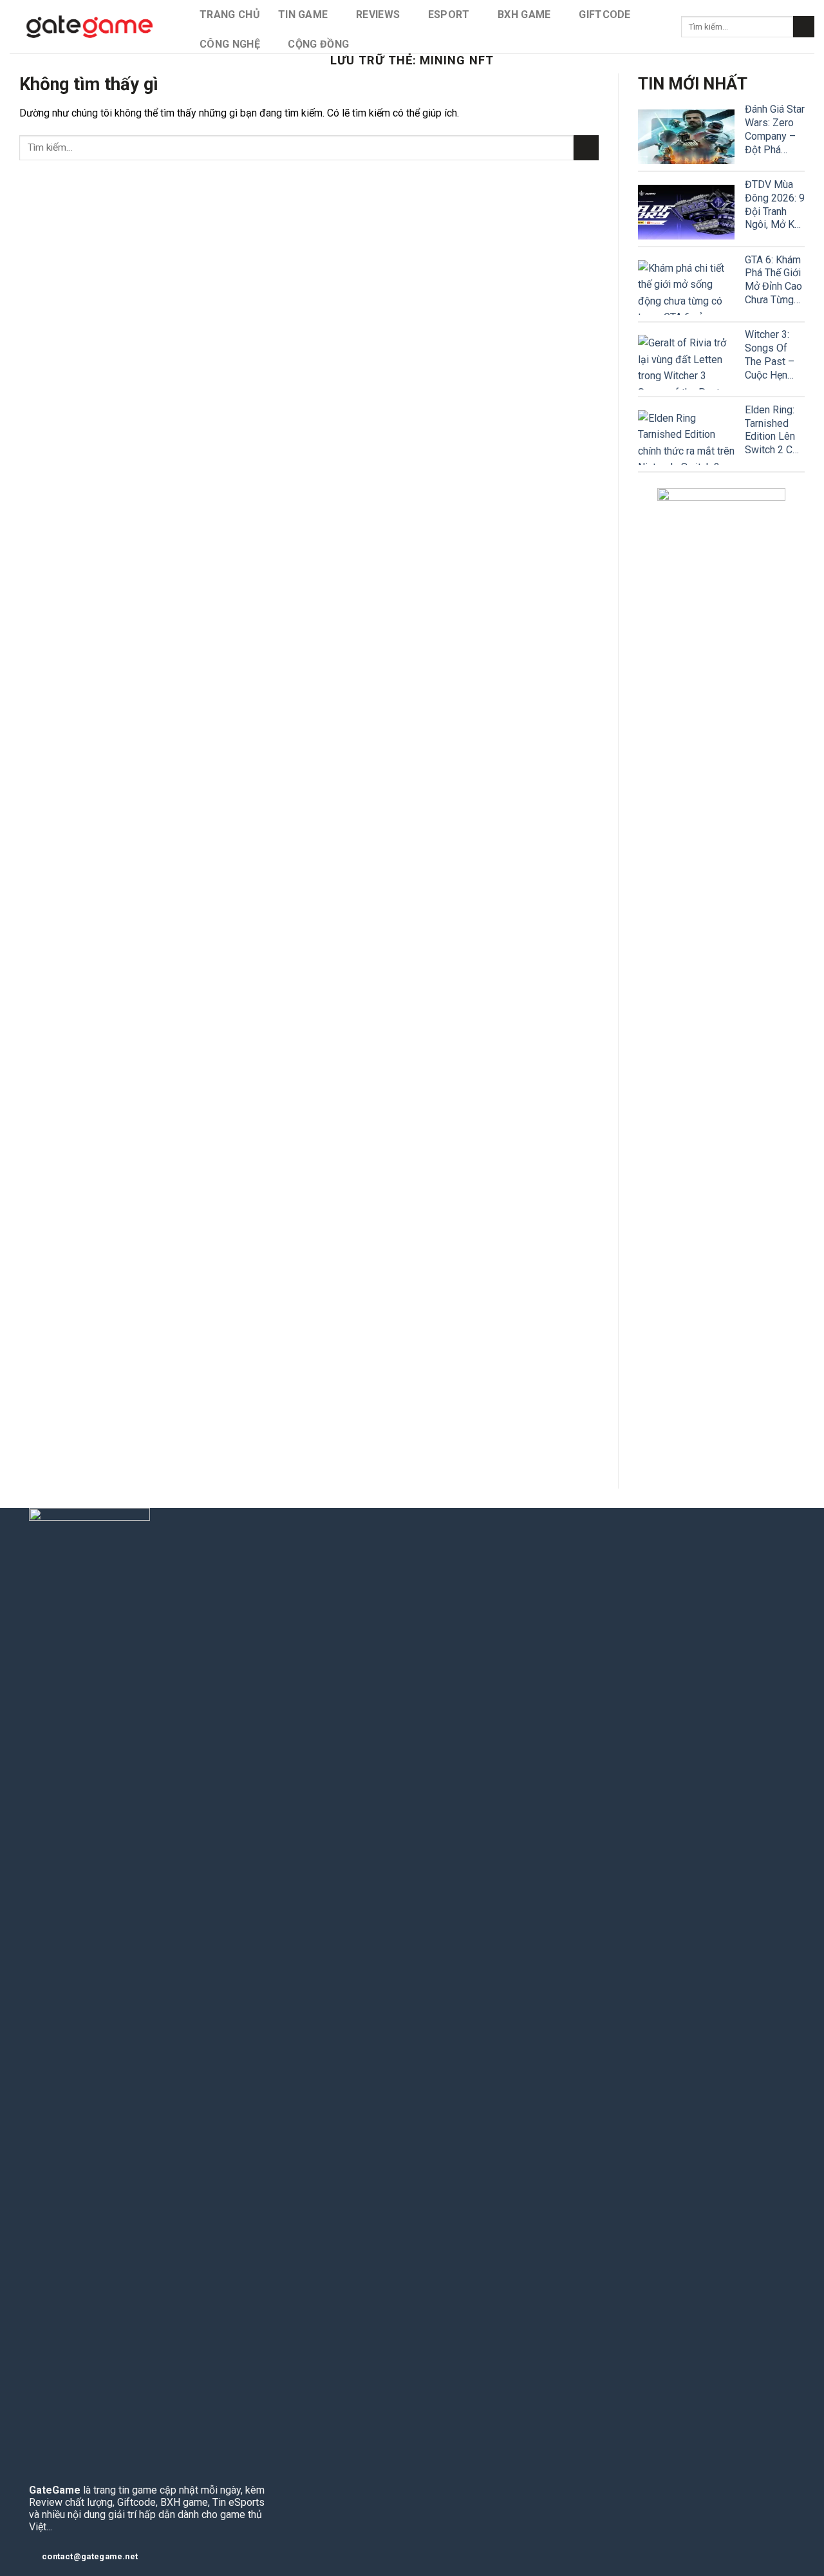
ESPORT (449, 14)
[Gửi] (804, 27)
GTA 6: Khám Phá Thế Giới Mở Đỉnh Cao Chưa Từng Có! (773, 280)
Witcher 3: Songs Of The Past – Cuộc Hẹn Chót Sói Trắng (770, 355)
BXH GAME (524, 14)
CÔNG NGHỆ (230, 44)
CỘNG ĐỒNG (318, 44)
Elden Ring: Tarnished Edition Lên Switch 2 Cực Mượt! (774, 430)
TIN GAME (303, 14)
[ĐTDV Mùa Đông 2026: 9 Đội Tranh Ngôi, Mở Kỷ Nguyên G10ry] (686, 212)
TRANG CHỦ (230, 14)
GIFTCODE (605, 14)
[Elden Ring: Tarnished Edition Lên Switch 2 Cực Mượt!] (686, 437)
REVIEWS (378, 14)
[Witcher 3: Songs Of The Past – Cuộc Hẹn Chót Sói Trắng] (686, 362)
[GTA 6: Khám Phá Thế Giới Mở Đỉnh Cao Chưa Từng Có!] (686, 287)
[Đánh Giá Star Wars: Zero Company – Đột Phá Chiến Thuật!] (686, 137)
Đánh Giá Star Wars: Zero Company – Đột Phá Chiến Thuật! (775, 130)
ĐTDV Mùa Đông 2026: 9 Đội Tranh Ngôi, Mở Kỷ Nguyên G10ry (775, 205)
